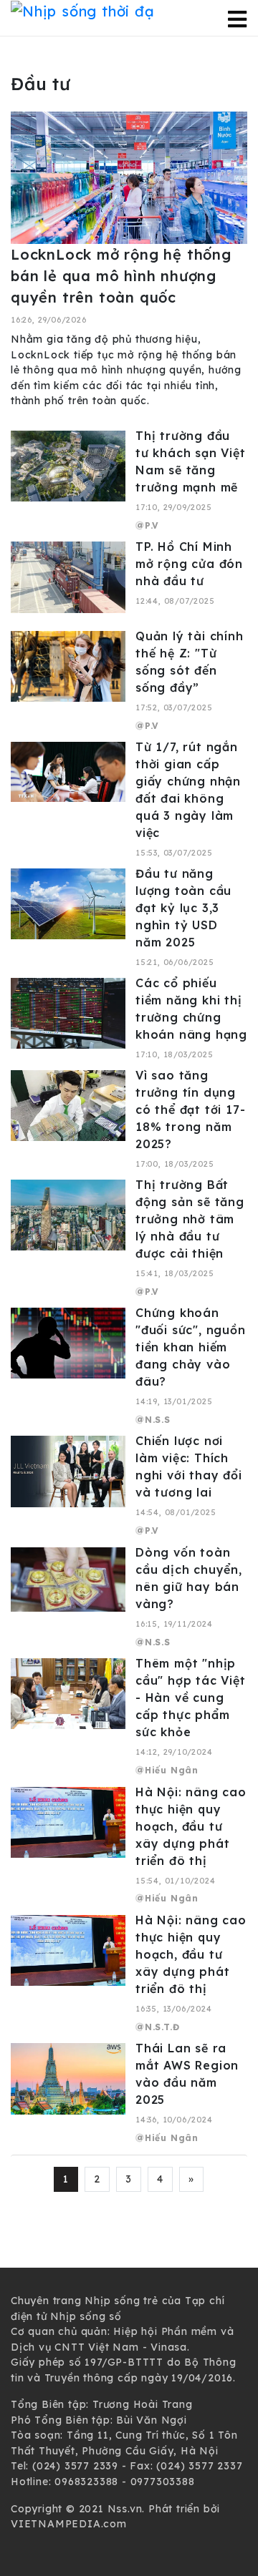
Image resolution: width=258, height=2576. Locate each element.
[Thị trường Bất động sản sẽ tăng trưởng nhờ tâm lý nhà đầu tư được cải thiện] (68, 1214)
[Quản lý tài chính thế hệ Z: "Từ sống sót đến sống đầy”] (68, 665)
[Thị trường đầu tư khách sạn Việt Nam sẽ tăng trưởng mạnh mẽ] (68, 465)
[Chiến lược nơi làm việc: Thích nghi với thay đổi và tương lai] (68, 1471)
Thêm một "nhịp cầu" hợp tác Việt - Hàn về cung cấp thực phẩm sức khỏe (191, 1698)
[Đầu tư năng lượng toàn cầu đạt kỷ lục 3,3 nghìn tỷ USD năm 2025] (68, 903)
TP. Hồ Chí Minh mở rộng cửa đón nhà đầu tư (189, 564)
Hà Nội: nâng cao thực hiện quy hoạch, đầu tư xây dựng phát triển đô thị (191, 1826)
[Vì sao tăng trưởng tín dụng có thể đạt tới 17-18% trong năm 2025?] (68, 1105)
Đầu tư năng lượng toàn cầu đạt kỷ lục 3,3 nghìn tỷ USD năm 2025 (183, 908)
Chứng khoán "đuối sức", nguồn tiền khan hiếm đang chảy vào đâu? (191, 1347)
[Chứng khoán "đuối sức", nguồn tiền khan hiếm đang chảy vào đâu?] (68, 1342)
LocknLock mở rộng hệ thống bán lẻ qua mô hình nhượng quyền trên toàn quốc (121, 276)
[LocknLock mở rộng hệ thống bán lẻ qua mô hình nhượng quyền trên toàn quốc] (129, 177)
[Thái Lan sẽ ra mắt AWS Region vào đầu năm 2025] (68, 2078)
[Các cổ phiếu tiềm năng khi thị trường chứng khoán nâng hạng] (68, 1012)
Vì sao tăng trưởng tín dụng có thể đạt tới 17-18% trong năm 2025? (190, 1110)
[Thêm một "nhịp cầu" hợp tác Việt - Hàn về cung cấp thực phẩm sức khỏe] (68, 1693)
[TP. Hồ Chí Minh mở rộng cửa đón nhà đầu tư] (68, 577)
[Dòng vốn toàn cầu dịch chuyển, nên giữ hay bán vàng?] (68, 1578)
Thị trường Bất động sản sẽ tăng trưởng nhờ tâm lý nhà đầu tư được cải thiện (190, 1219)
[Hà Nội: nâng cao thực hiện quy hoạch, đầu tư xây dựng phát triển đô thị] (68, 1821)
